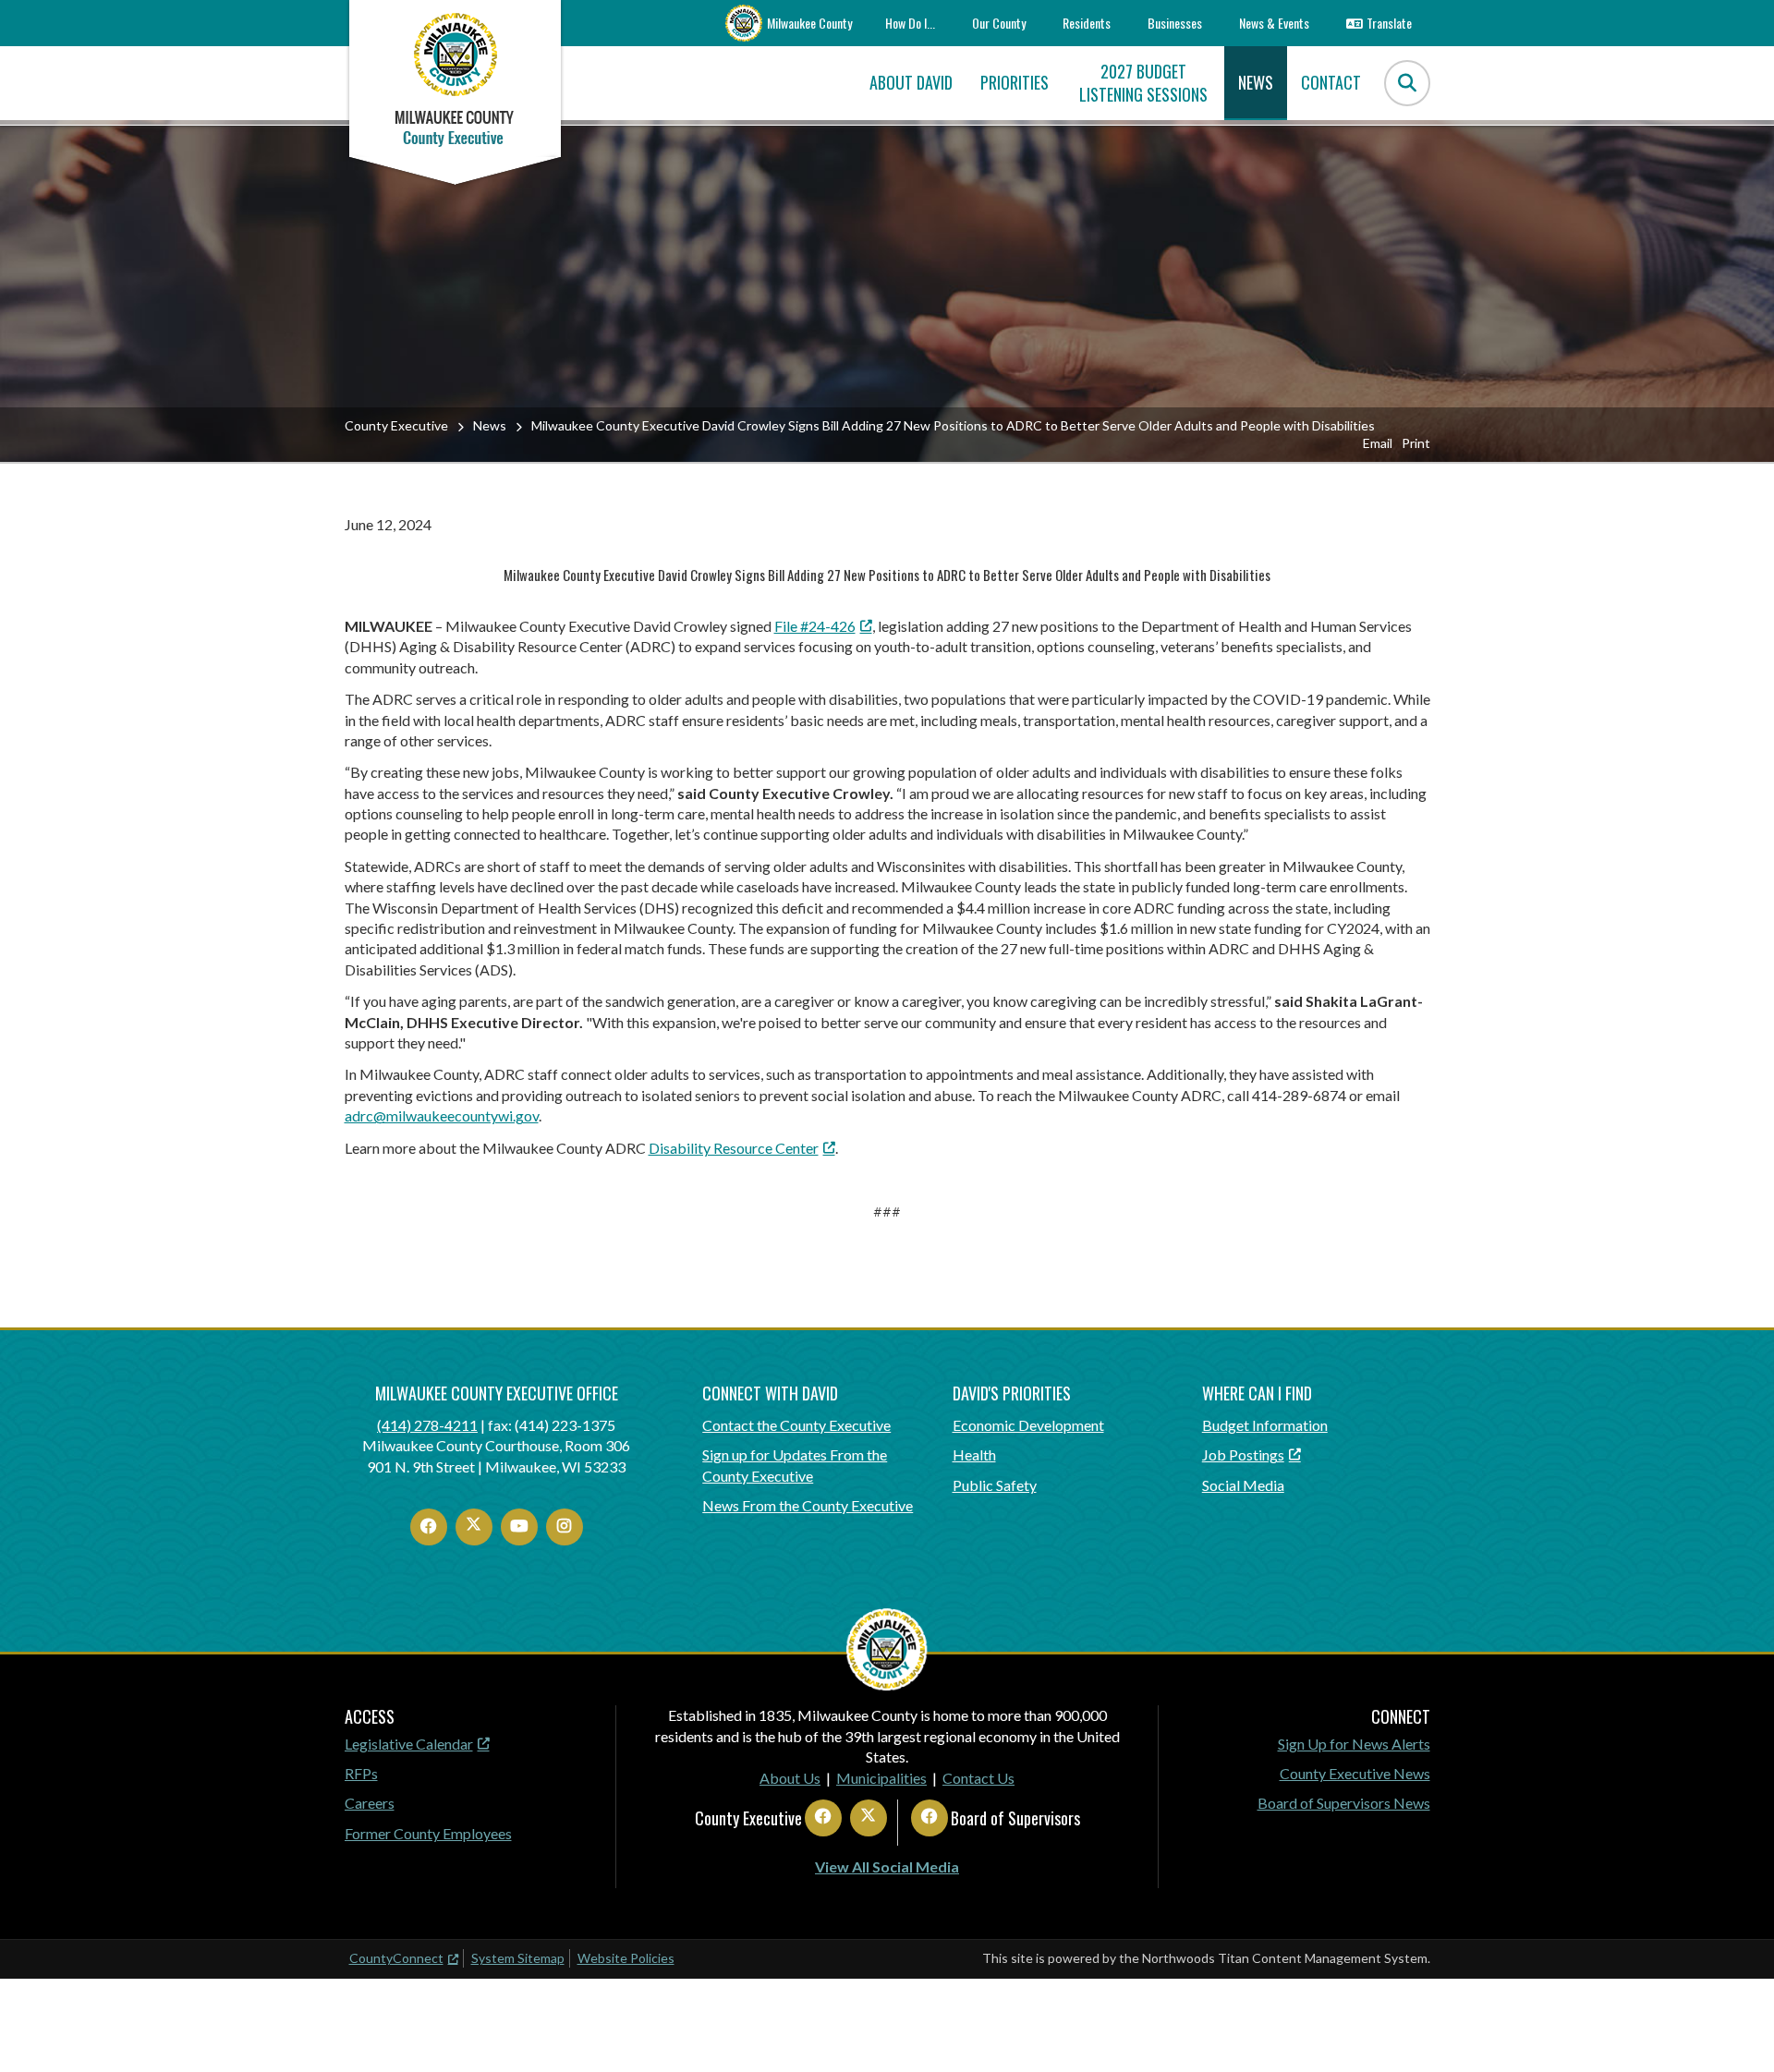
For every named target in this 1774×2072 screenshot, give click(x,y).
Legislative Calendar (409, 1744)
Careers (370, 1803)
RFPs (361, 1773)
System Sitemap (518, 1958)
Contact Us (978, 1778)
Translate (1389, 23)
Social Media (1243, 1485)
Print (1416, 443)
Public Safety (995, 1485)
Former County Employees (428, 1833)
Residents (1087, 23)
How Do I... (910, 23)
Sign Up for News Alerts (1354, 1744)
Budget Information (1265, 1425)
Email (1378, 443)
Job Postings (1243, 1454)
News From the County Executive (808, 1505)
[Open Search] (1407, 83)
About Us (790, 1778)
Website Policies (626, 1958)
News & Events (1274, 23)
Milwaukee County (809, 23)
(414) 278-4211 (427, 1425)
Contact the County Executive (796, 1425)
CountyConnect (396, 1958)
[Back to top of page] (1735, 2029)
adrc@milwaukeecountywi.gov (442, 1115)
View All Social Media (887, 1866)
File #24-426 (815, 626)
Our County (999, 23)
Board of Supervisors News (1344, 1803)
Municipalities (881, 1778)
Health (974, 1454)
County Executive (396, 425)
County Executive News (1355, 1773)
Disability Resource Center (734, 1148)
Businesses (1175, 23)
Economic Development (1028, 1425)
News (490, 425)
